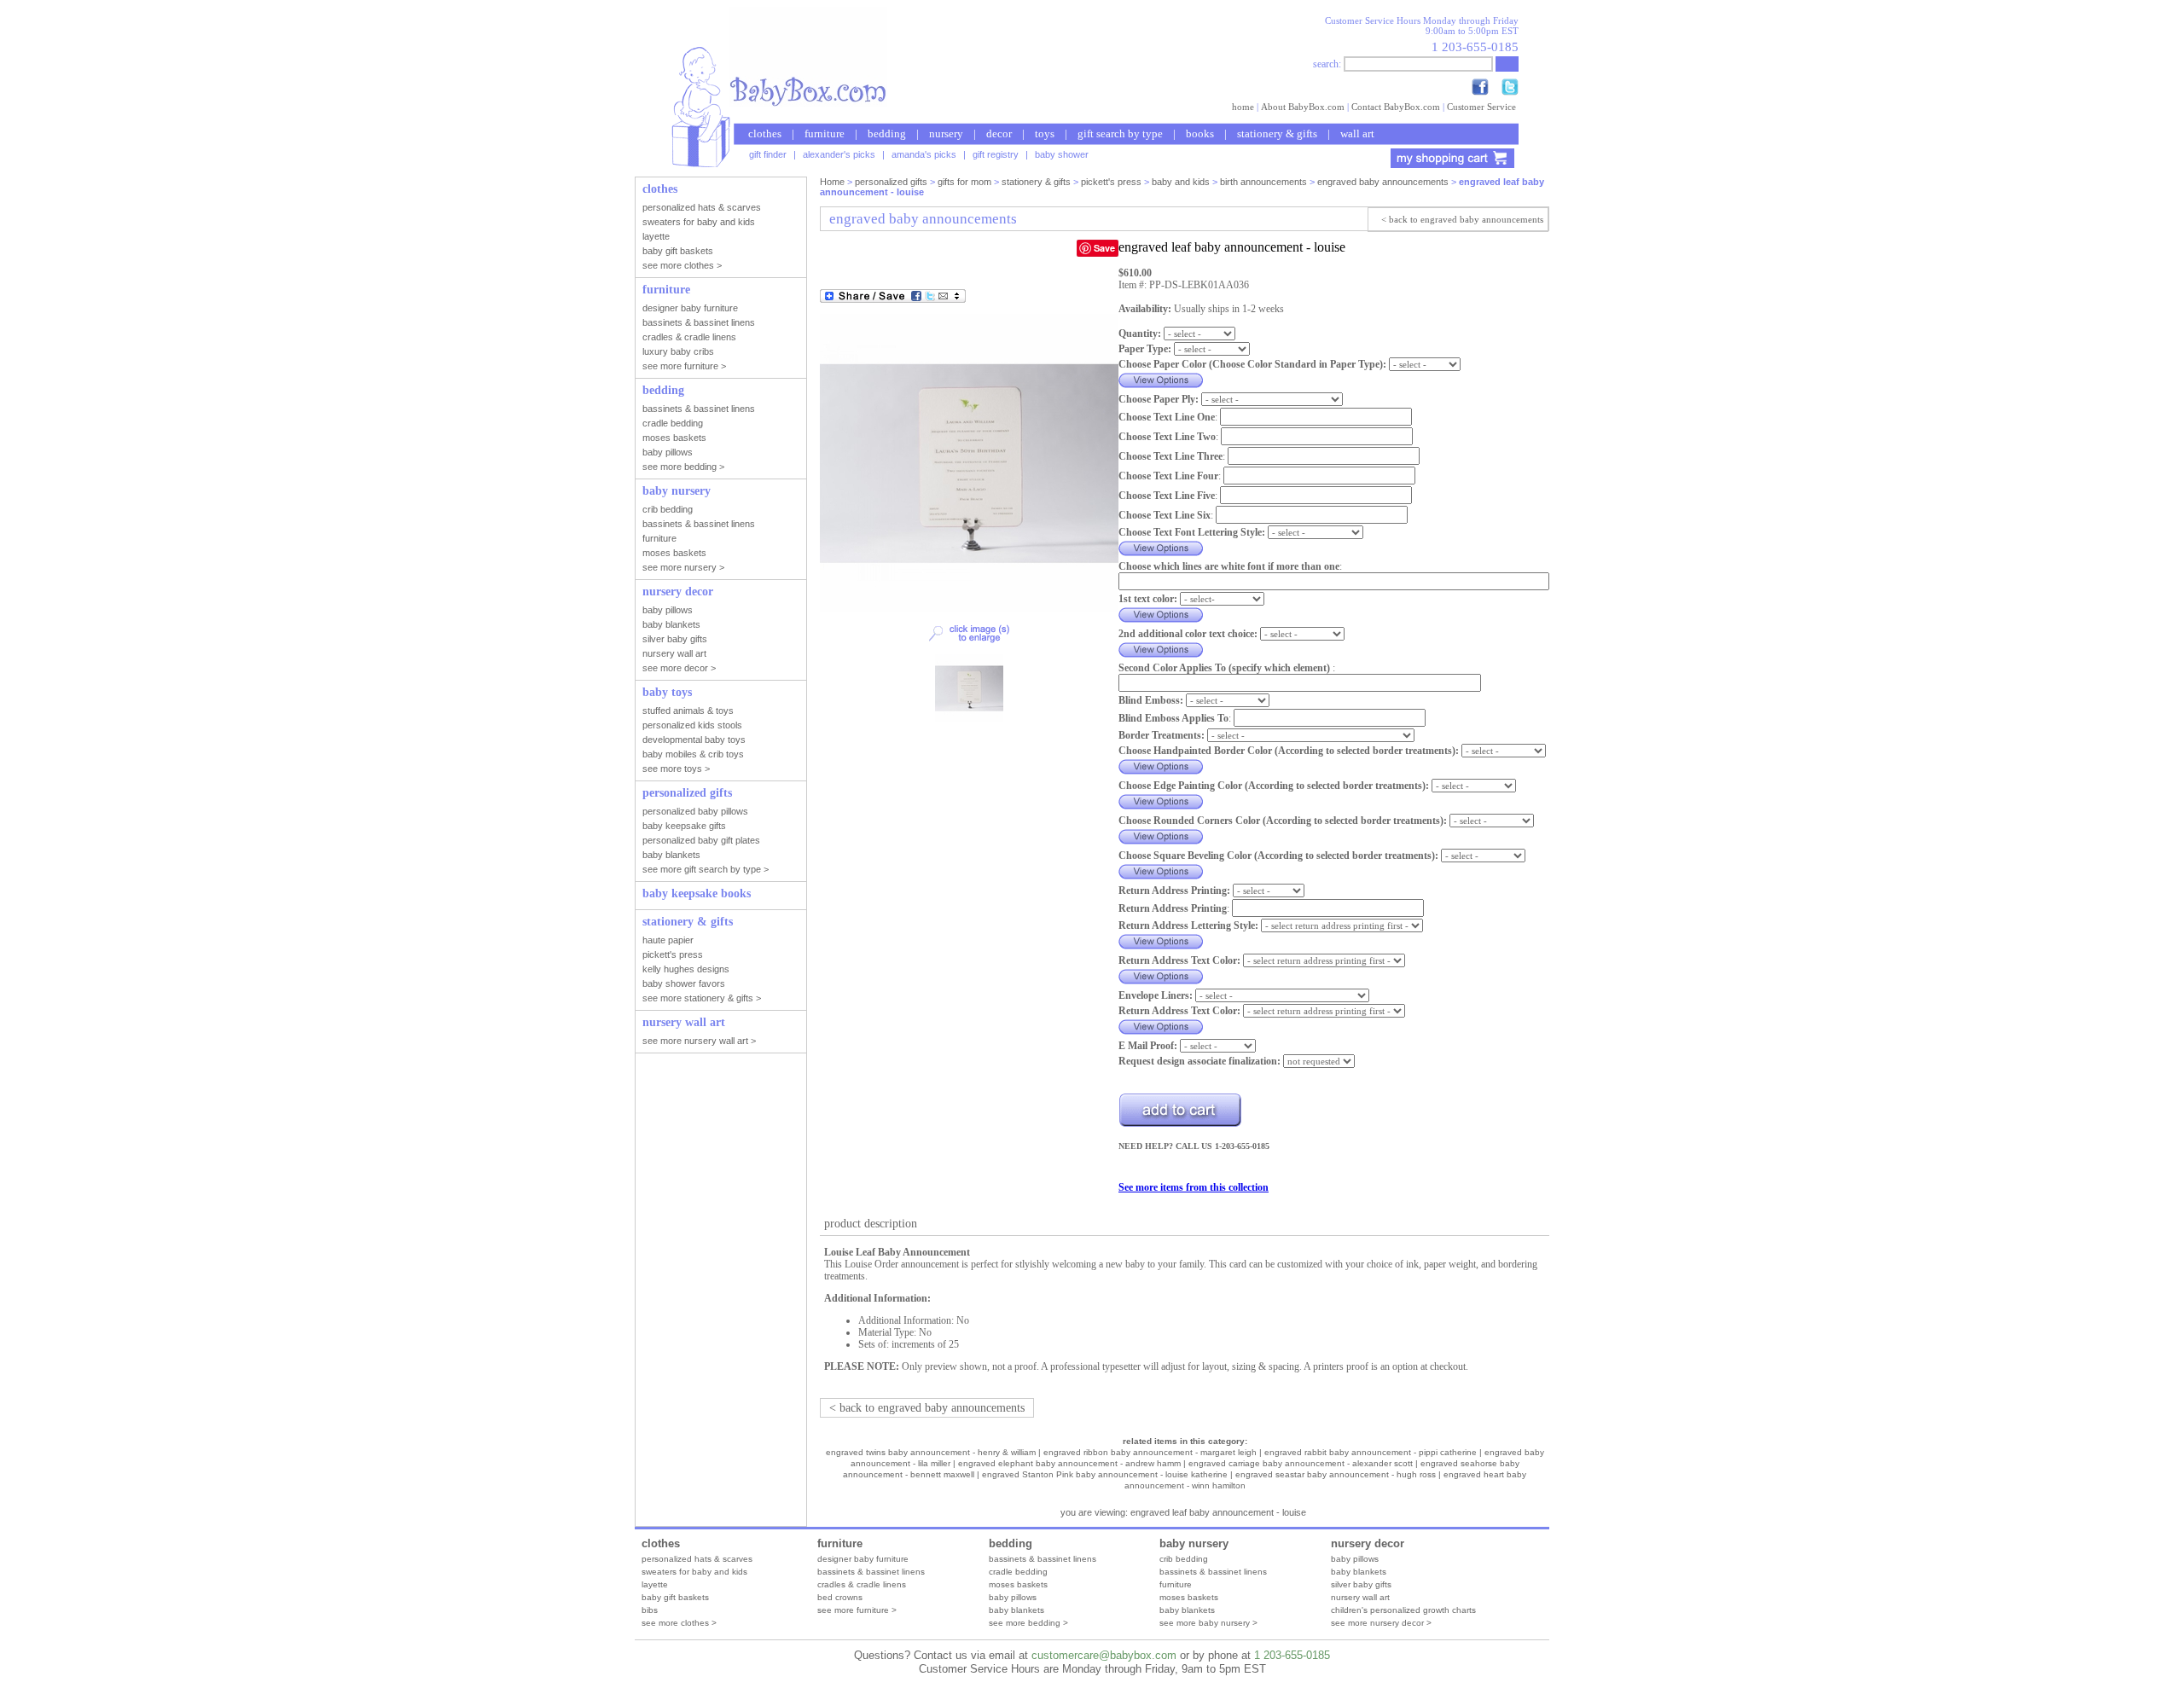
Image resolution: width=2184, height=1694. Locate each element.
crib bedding (1184, 1559)
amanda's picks (924, 154)
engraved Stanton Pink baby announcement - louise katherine (1105, 1474)
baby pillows (1013, 1597)
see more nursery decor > (1381, 1623)
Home (832, 182)
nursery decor (1368, 1543)
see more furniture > (857, 1610)
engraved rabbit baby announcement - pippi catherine (1371, 1452)
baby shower (1062, 154)
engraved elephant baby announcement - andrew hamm (1069, 1463)
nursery (946, 133)
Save (1104, 248)
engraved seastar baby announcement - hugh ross (1336, 1474)
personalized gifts (891, 182)
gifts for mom (964, 182)
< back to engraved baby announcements (1462, 219)
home (1243, 107)
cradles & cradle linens (862, 1584)
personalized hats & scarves (697, 1559)
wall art (1357, 133)
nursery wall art (1360, 1597)
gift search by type (1120, 133)
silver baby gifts (1361, 1584)
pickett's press (1111, 182)
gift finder (768, 154)
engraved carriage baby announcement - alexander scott (1301, 1463)
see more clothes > (679, 1623)
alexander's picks (839, 154)
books (1200, 133)
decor (999, 133)
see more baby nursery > (1208, 1623)
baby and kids (1181, 182)
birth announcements (1263, 182)
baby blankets (1016, 1610)
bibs (650, 1610)
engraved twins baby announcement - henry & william (931, 1452)
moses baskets (1018, 1584)
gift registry (996, 154)
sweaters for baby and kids (694, 1572)
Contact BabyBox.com (1396, 107)
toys (1045, 133)
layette (655, 1584)
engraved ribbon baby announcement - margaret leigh (1150, 1452)
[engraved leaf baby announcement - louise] (969, 609)
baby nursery (1194, 1543)
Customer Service (1481, 107)
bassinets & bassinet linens (871, 1572)
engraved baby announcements (1383, 182)
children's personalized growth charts (1403, 1610)
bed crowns (840, 1597)
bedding (887, 133)
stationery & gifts (1277, 133)
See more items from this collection (1194, 1187)
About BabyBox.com (1303, 107)
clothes (765, 133)
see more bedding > (1028, 1623)
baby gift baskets (675, 1597)
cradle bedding (1018, 1572)
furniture (825, 133)
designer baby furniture (863, 1559)
